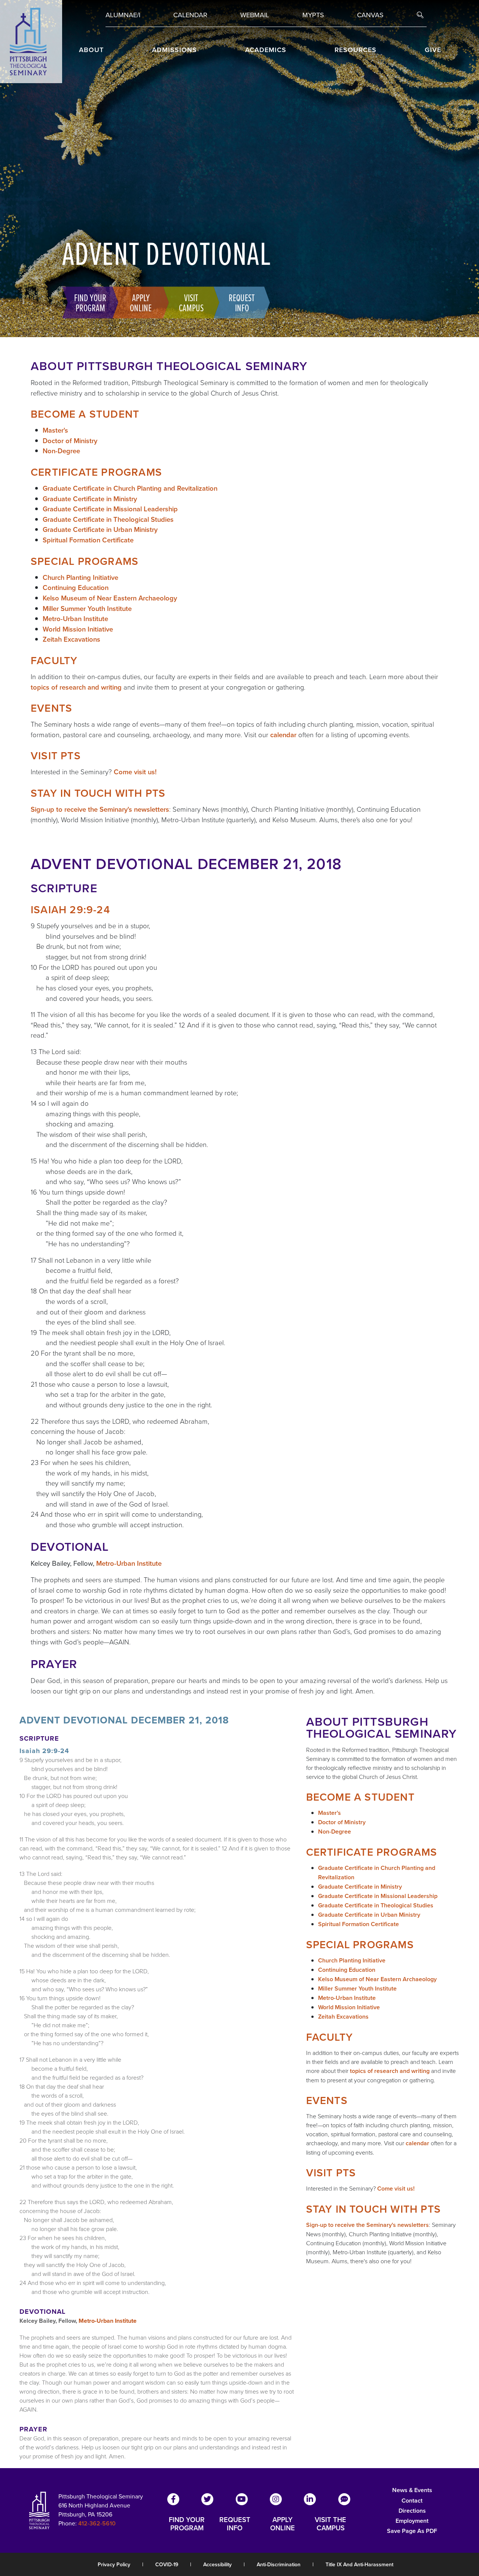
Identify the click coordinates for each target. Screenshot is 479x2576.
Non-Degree (61, 451)
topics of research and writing (76, 687)
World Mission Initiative (78, 629)
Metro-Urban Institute (75, 619)
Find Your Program (90, 302)
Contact (412, 2501)
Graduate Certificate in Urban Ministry (100, 529)
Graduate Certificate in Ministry (90, 499)
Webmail (255, 15)
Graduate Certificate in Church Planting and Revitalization (130, 488)
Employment (412, 2521)
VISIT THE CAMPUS (330, 2524)
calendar (283, 735)
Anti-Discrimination (279, 2564)
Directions (412, 2511)
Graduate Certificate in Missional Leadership (110, 509)
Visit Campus (191, 302)
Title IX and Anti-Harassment (359, 2564)
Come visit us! (135, 772)
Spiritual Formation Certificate (88, 540)
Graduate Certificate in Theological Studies (108, 519)
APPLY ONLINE (283, 2524)
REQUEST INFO (235, 2524)
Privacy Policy (114, 2564)
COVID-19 (167, 2564)
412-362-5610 (97, 2523)
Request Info (242, 302)
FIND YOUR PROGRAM (187, 2524)
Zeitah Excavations (71, 639)
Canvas (370, 15)
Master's (55, 430)
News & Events (412, 2490)
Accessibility (217, 2564)
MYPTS (313, 15)
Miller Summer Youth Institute (87, 609)
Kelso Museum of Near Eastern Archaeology (110, 598)
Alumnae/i (123, 15)
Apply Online (141, 302)
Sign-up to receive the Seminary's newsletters (100, 809)
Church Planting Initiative (80, 577)
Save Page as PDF (412, 2531)
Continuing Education (76, 588)
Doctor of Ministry (70, 441)
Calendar (190, 15)
